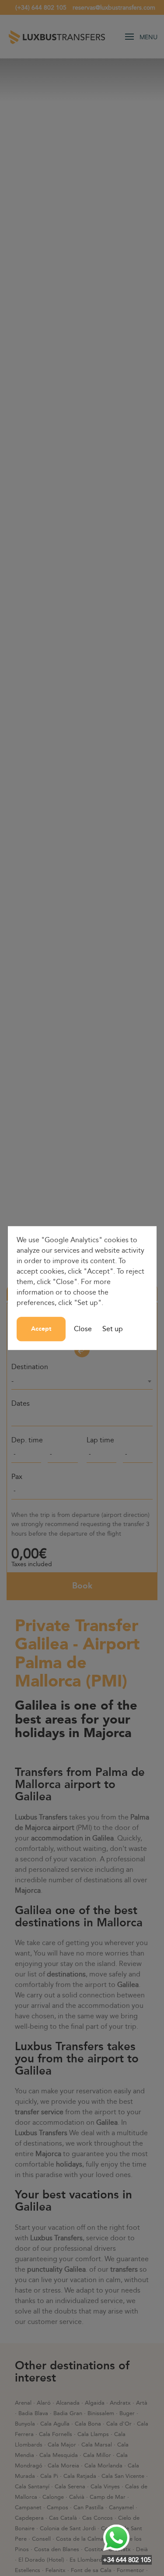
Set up (113, 1329)
